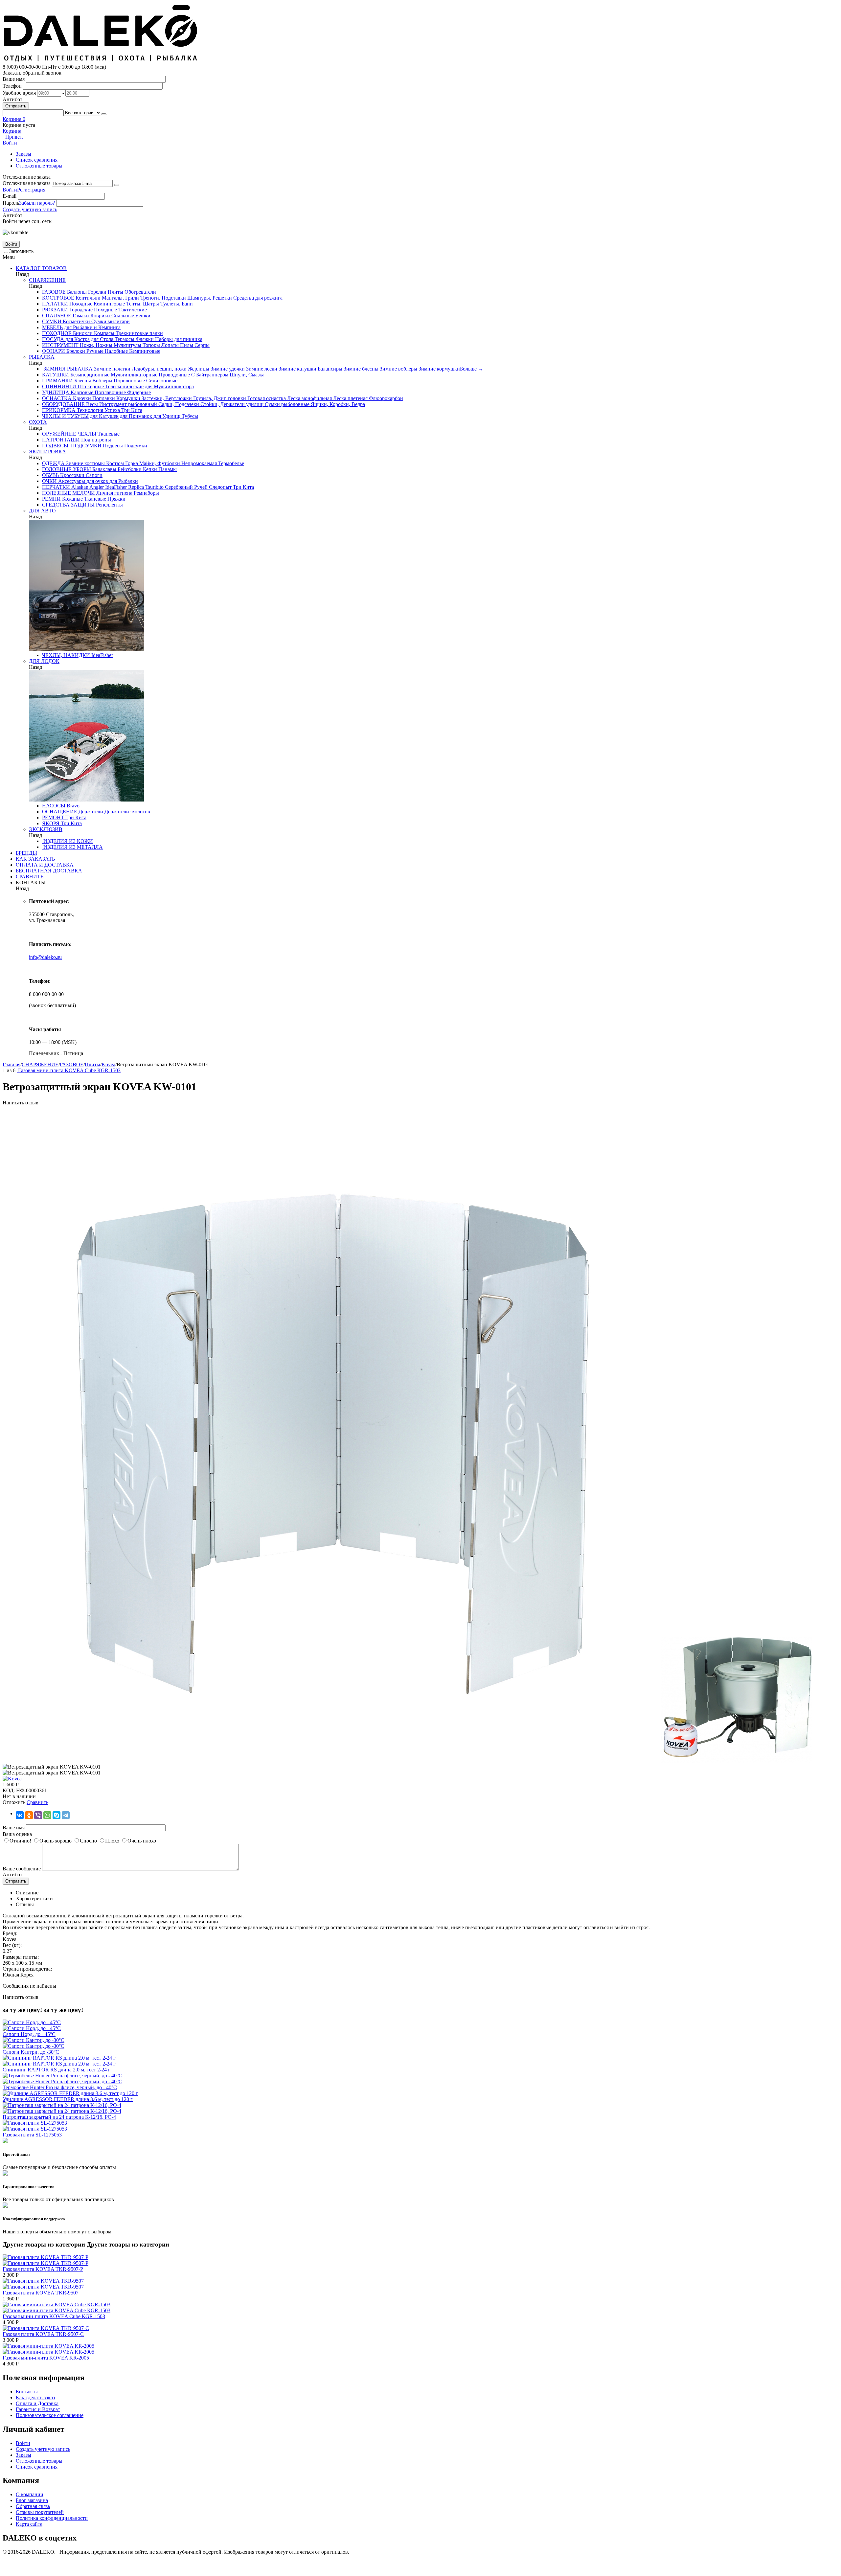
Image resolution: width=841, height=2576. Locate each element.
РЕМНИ (51, 499)
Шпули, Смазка (246, 375)
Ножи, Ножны (95, 345)
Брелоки (75, 351)
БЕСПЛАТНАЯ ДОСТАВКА (49, 871)
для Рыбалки (123, 481)
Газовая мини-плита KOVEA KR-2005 (46, 2358)
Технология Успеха (98, 410)
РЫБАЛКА (42, 357)
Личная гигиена (114, 493)
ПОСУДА (53, 339)
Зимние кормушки (439, 369)
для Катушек (104, 416)
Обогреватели (140, 292)
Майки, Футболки (159, 463)
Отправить (16, 106)
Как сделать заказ (35, 2397)
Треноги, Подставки (162, 298)
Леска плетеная (350, 398)
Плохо (112, 1841)
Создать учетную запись (30, 209)
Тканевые (108, 434)
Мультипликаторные (133, 375)
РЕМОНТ (53, 817)
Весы (91, 404)
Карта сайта (29, 2524)
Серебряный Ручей (186, 487)
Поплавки (103, 398)
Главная (11, 1064)
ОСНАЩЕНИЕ (60, 812)
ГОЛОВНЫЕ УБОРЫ (67, 469)
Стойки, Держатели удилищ (231, 404)
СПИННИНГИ (59, 386)
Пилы (186, 345)
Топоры (151, 345)
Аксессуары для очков (82, 481)
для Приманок (135, 416)
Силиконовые (161, 381)
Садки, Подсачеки (178, 404)
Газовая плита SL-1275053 (32, 2135)
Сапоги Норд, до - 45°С (29, 2034)
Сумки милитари (110, 321)
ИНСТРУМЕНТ (60, 345)
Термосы (124, 339)
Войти (10, 190)
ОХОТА (38, 422)
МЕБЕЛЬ (52, 327)
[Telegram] (66, 1815)
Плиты (115, 292)
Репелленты (109, 505)
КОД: (9, 1790)
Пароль (11, 203)
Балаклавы (104, 469)
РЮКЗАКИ (55, 310)
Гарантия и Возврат (38, 2409)
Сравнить (37, 1802)
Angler (96, 487)
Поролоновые (129, 381)
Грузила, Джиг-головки (219, 398)
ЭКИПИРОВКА (47, 452)
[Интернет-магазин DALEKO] (101, 61)
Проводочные (174, 375)
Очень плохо (142, 1841)
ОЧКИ (49, 481)
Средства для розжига (257, 298)
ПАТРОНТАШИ (61, 440)
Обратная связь (33, 2506)
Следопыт (220, 487)
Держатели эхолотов (127, 812)
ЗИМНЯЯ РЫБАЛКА (67, 369)
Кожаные (72, 499)
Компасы (103, 333)
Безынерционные (89, 375)
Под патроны (95, 440)
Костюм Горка (121, 463)
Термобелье (230, 463)
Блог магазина (32, 2500)
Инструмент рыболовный (127, 404)
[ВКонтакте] (20, 1815)
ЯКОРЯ (51, 823)
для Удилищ (166, 416)
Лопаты (169, 345)
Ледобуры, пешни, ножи (159, 369)
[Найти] (104, 114)
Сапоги (93, 475)
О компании (30, 2494)
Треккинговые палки (139, 333)
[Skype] (57, 1815)
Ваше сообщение (22, 1869)
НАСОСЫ (54, 806)
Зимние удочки (227, 369)
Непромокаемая (198, 463)
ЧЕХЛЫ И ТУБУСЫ (65, 416)
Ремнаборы (146, 493)
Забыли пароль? (37, 203)
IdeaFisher (115, 487)
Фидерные (138, 392)
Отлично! (20, 1841)
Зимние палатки (112, 369)
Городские (80, 310)
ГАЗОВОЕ (54, 292)
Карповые (81, 392)
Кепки (149, 469)
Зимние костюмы (85, 463)
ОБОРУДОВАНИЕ (63, 404)
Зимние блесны (360, 369)
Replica (135, 487)
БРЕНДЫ (26, 853)
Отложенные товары (39, 166)
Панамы (167, 469)
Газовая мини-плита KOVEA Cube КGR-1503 (54, 2316)
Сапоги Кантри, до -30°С (31, 2052)
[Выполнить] (117, 185)
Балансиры (329, 369)
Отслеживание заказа (27, 183)
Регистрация (31, 190)
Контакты (27, 2392)
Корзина (12, 131)
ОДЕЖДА (53, 463)
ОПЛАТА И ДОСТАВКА (45, 865)
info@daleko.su (45, 957)
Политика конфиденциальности (52, 2518)
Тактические (132, 310)
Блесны (82, 381)
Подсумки (135, 446)
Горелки (97, 292)
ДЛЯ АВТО (42, 511)
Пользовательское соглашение (50, 2415)
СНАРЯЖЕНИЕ (47, 280)
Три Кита (131, 410)
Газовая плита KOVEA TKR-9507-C (43, 2334)
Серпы (201, 345)
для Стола (102, 339)
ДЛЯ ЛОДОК (44, 661)
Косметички (76, 321)
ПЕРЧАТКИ (56, 487)
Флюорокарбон (385, 398)
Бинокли (82, 333)
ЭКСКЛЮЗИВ (46, 829)
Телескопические (124, 386)
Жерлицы (198, 369)
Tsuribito (154, 487)
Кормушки (128, 398)
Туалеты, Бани (176, 304)
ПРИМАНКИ (57, 381)
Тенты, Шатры (142, 304)
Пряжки (116, 499)
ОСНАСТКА (57, 398)
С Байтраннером (209, 375)
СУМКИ (52, 321)
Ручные (94, 351)
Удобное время (19, 93)
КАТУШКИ (56, 375)
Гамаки (80, 316)
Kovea (108, 1064)
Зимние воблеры (398, 369)
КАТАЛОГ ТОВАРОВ (41, 268)
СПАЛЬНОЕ (57, 316)
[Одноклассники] (29, 1815)
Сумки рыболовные (286, 404)
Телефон (12, 86)
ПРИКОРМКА (59, 410)
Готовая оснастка (266, 398)
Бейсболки (129, 469)
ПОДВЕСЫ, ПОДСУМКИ (72, 446)
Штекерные (90, 386)
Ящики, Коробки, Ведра (337, 404)
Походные (80, 304)
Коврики (100, 316)
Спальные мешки (130, 316)
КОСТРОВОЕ (58, 298)
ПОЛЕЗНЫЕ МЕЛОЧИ (68, 493)
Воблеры (102, 381)
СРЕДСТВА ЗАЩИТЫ (68, 505)
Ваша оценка (17, 1834)
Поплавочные (110, 392)
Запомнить (21, 251)
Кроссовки (72, 475)
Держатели (90, 812)
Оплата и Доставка (37, 2403)
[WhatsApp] (47, 1815)
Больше (472, 369)
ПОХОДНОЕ (57, 333)
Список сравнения (37, 160)
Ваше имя (14, 79)
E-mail (10, 196)
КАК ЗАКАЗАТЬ (35, 859)
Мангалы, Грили (120, 298)
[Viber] (38, 1815)
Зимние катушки (297, 369)
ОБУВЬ (50, 475)
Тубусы (189, 416)
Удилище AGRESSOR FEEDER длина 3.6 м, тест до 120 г (68, 2099)
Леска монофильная (309, 398)
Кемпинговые (109, 304)
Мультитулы (127, 345)
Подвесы (112, 446)
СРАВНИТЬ (30, 877)
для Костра (77, 339)
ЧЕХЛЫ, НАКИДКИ (66, 655)
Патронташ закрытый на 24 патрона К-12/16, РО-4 (59, 2117)
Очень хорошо (56, 1841)
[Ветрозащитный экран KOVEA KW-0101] (332, 1761)
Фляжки (144, 339)
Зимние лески (261, 369)
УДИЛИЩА (56, 392)
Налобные (116, 351)
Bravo (72, 806)
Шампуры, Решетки (209, 298)
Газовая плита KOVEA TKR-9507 (41, 2293)
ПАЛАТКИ (55, 304)
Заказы (23, 154)
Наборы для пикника (178, 339)
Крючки (81, 398)
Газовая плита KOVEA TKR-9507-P (43, 2269)
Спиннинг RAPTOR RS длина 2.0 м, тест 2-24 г (57, 2070)
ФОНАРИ (54, 351)
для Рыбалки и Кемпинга (92, 327)
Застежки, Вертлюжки (166, 398)
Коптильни (87, 298)
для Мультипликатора (169, 386)
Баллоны (76, 292)
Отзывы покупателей (40, 2512)
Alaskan (79, 487)
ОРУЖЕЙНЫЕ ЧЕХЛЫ (69, 434)
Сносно (88, 1841)
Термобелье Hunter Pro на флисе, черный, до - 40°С (60, 2087)
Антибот (12, 99)
